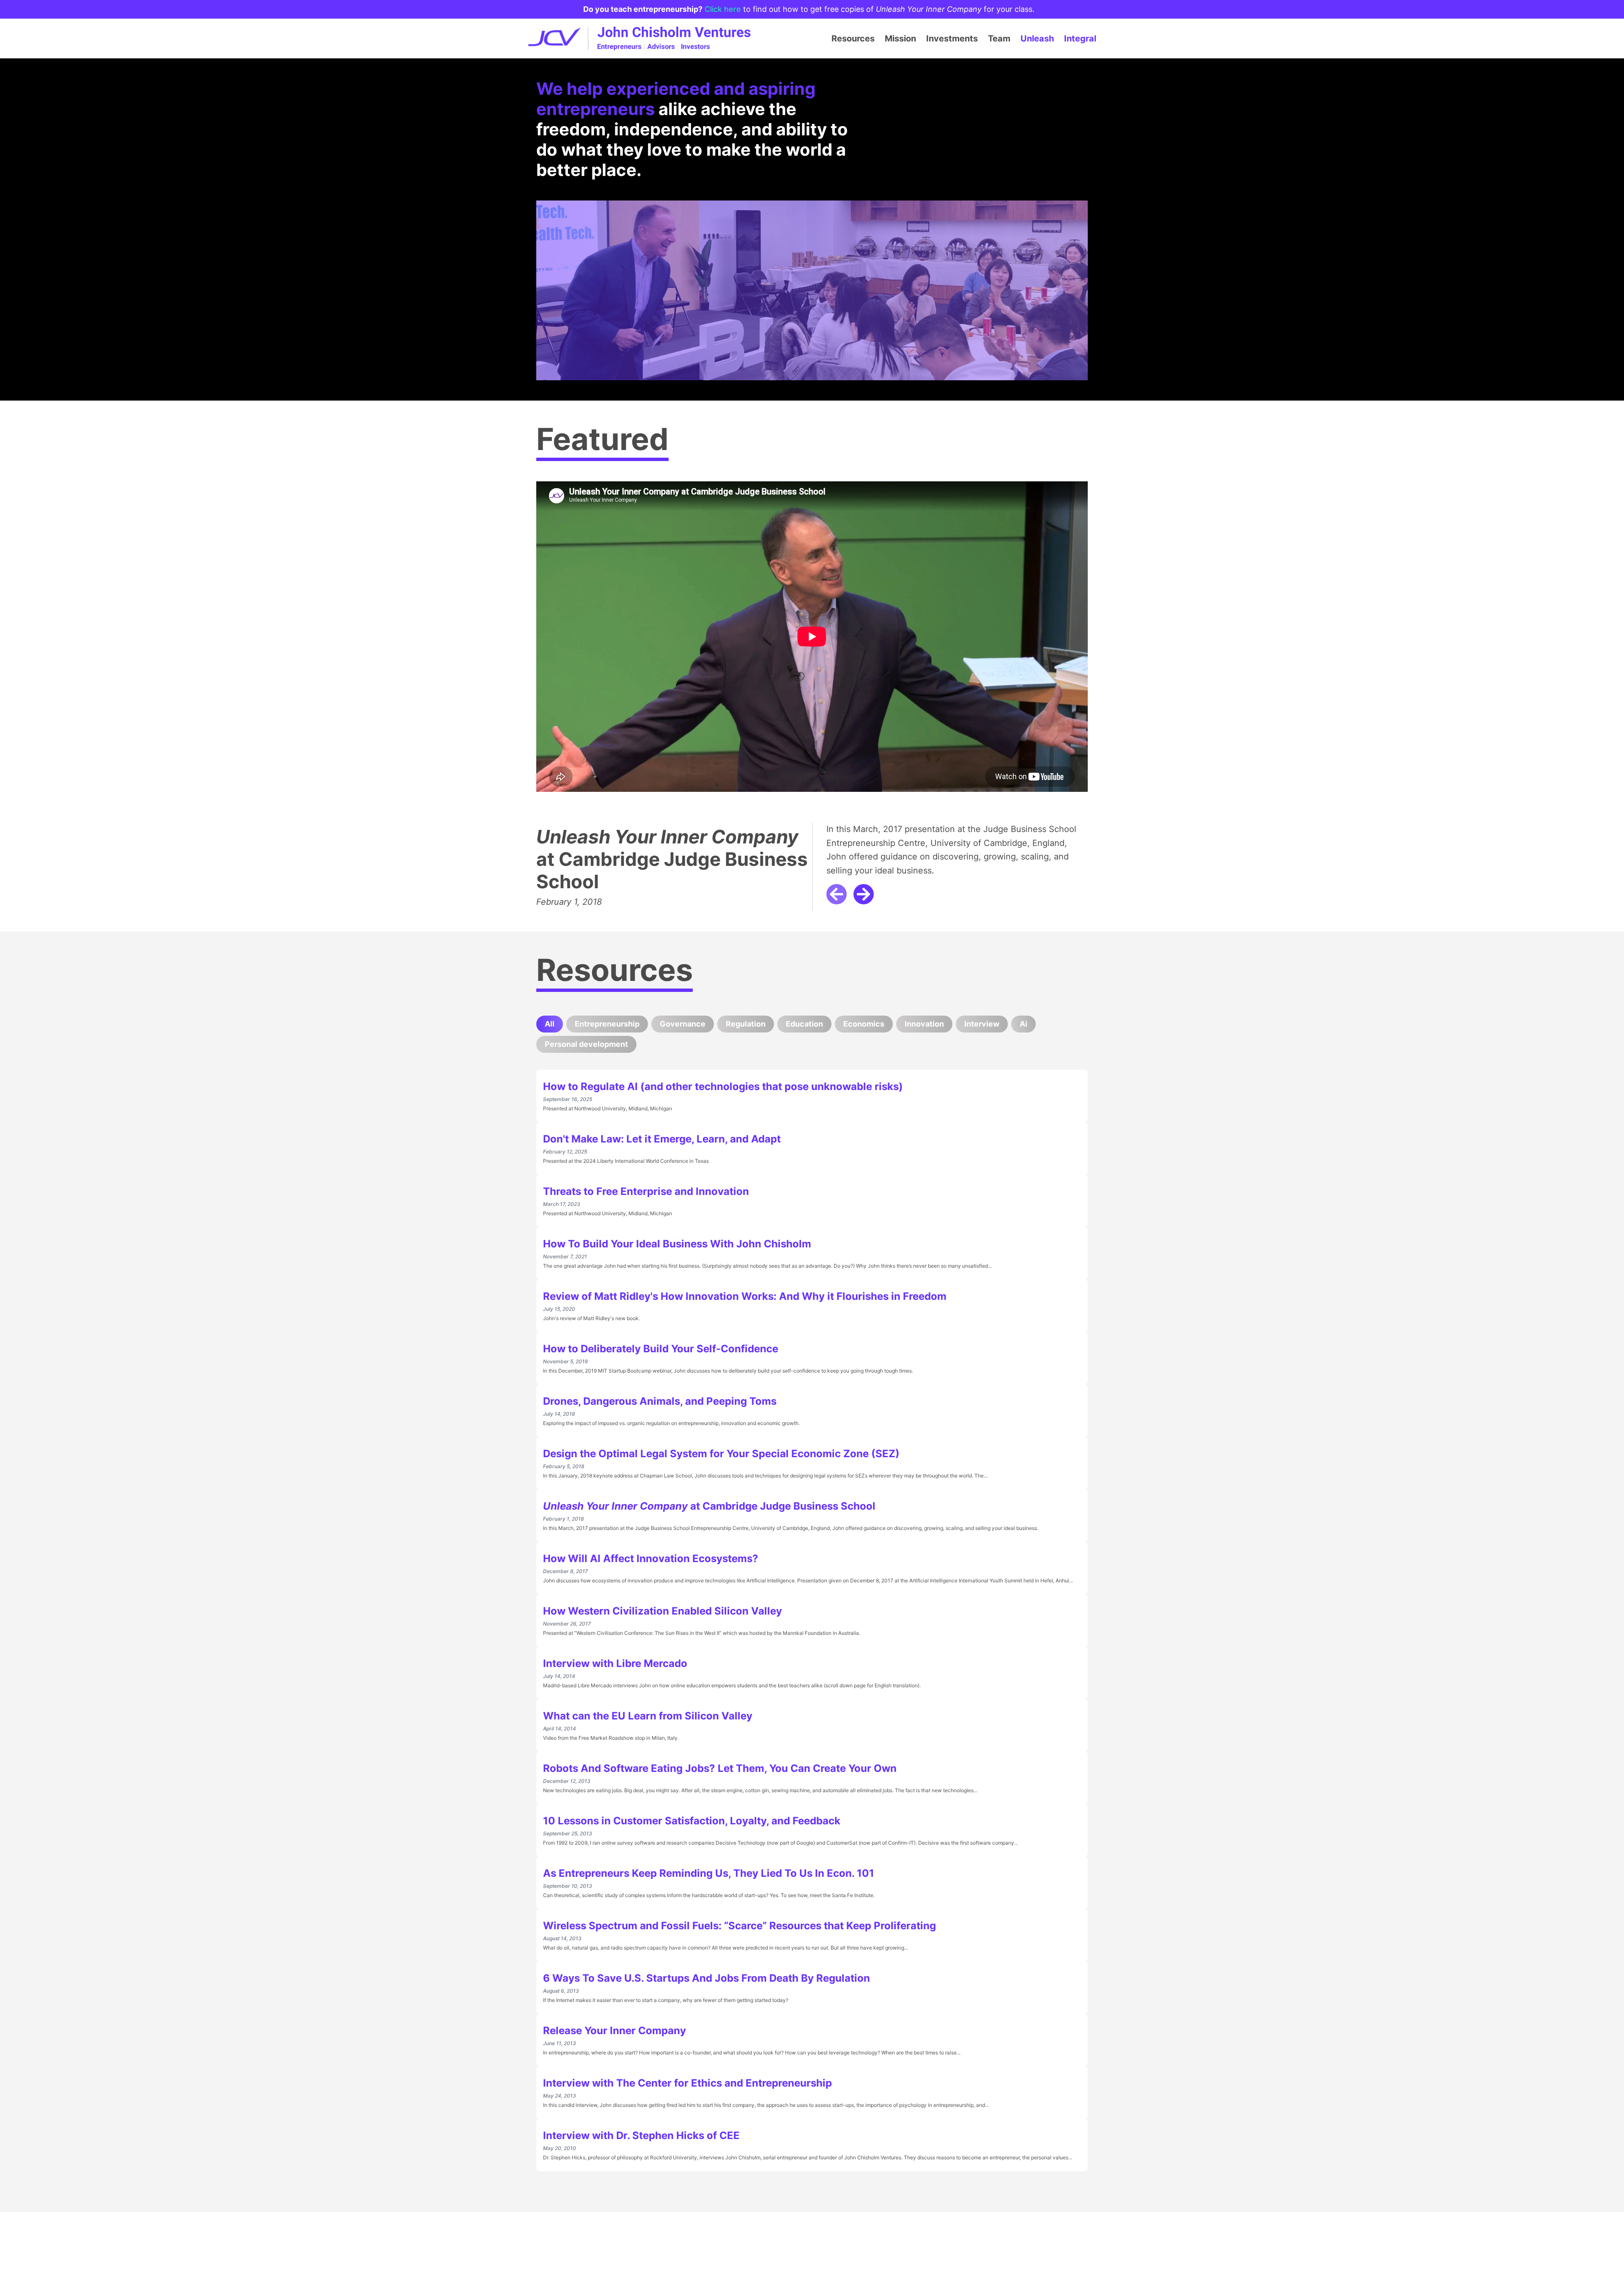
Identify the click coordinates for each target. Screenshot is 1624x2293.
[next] (864, 894)
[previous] (837, 894)
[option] (812, 647)
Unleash (1037, 38)
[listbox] (812, 647)
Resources (853, 38)
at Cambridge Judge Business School (672, 859)
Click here (723, 9)
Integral (1080, 38)
